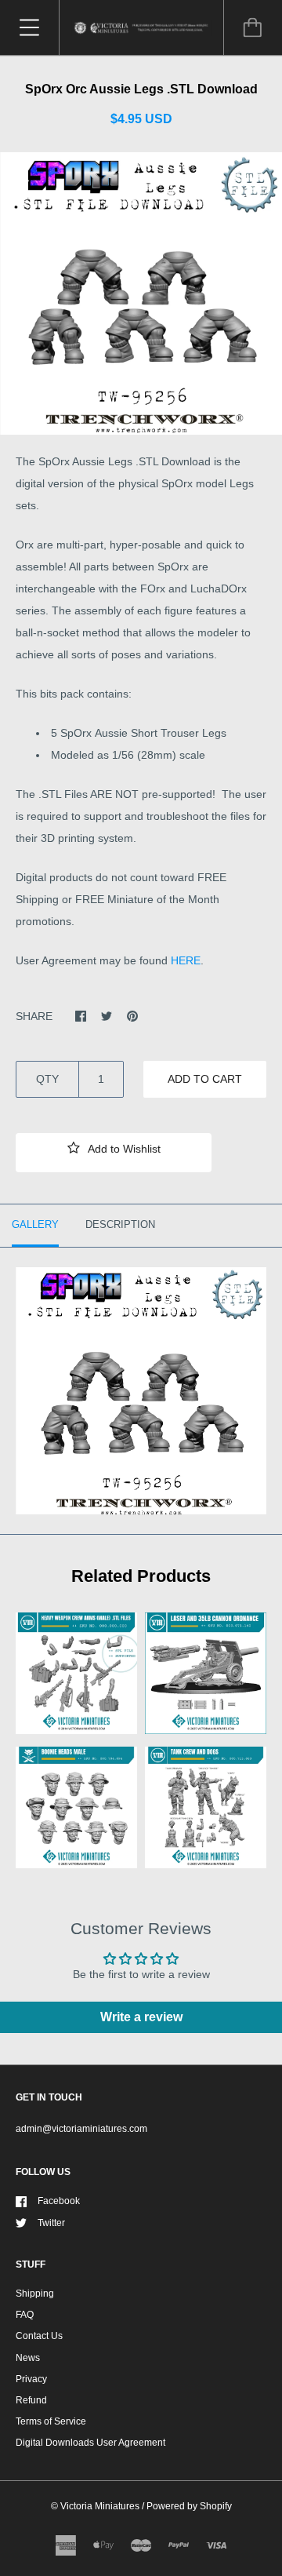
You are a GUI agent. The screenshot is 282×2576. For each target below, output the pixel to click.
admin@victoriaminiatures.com (81, 2129)
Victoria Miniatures (100, 2506)
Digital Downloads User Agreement (90, 2443)
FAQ (25, 2315)
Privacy (31, 2379)
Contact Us (39, 2336)
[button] (114, 1153)
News (28, 2358)
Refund (31, 2400)
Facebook (59, 2201)
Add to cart (205, 1079)
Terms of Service (51, 2421)
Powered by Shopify (189, 2506)
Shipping (35, 2294)
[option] (141, 293)
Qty (47, 1079)
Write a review (141, 2017)
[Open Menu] (29, 27)
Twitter (51, 2223)
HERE (186, 960)
